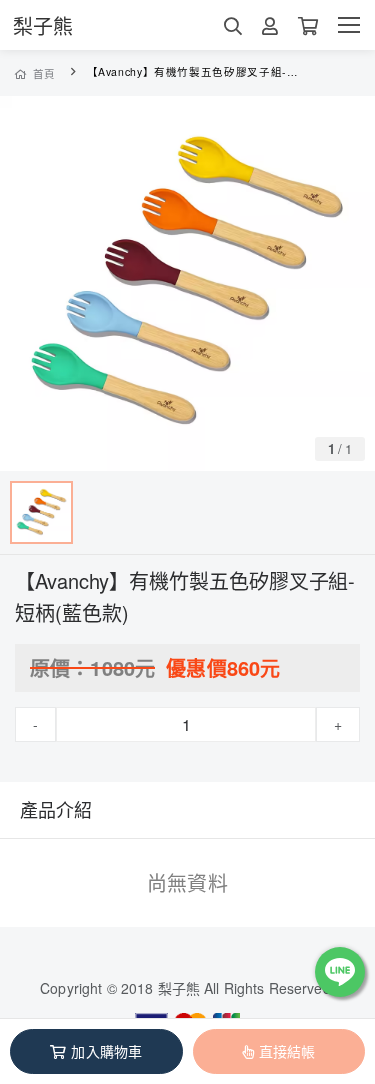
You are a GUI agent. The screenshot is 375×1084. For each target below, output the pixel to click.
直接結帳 (287, 1051)
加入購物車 (106, 1051)
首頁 (44, 73)
